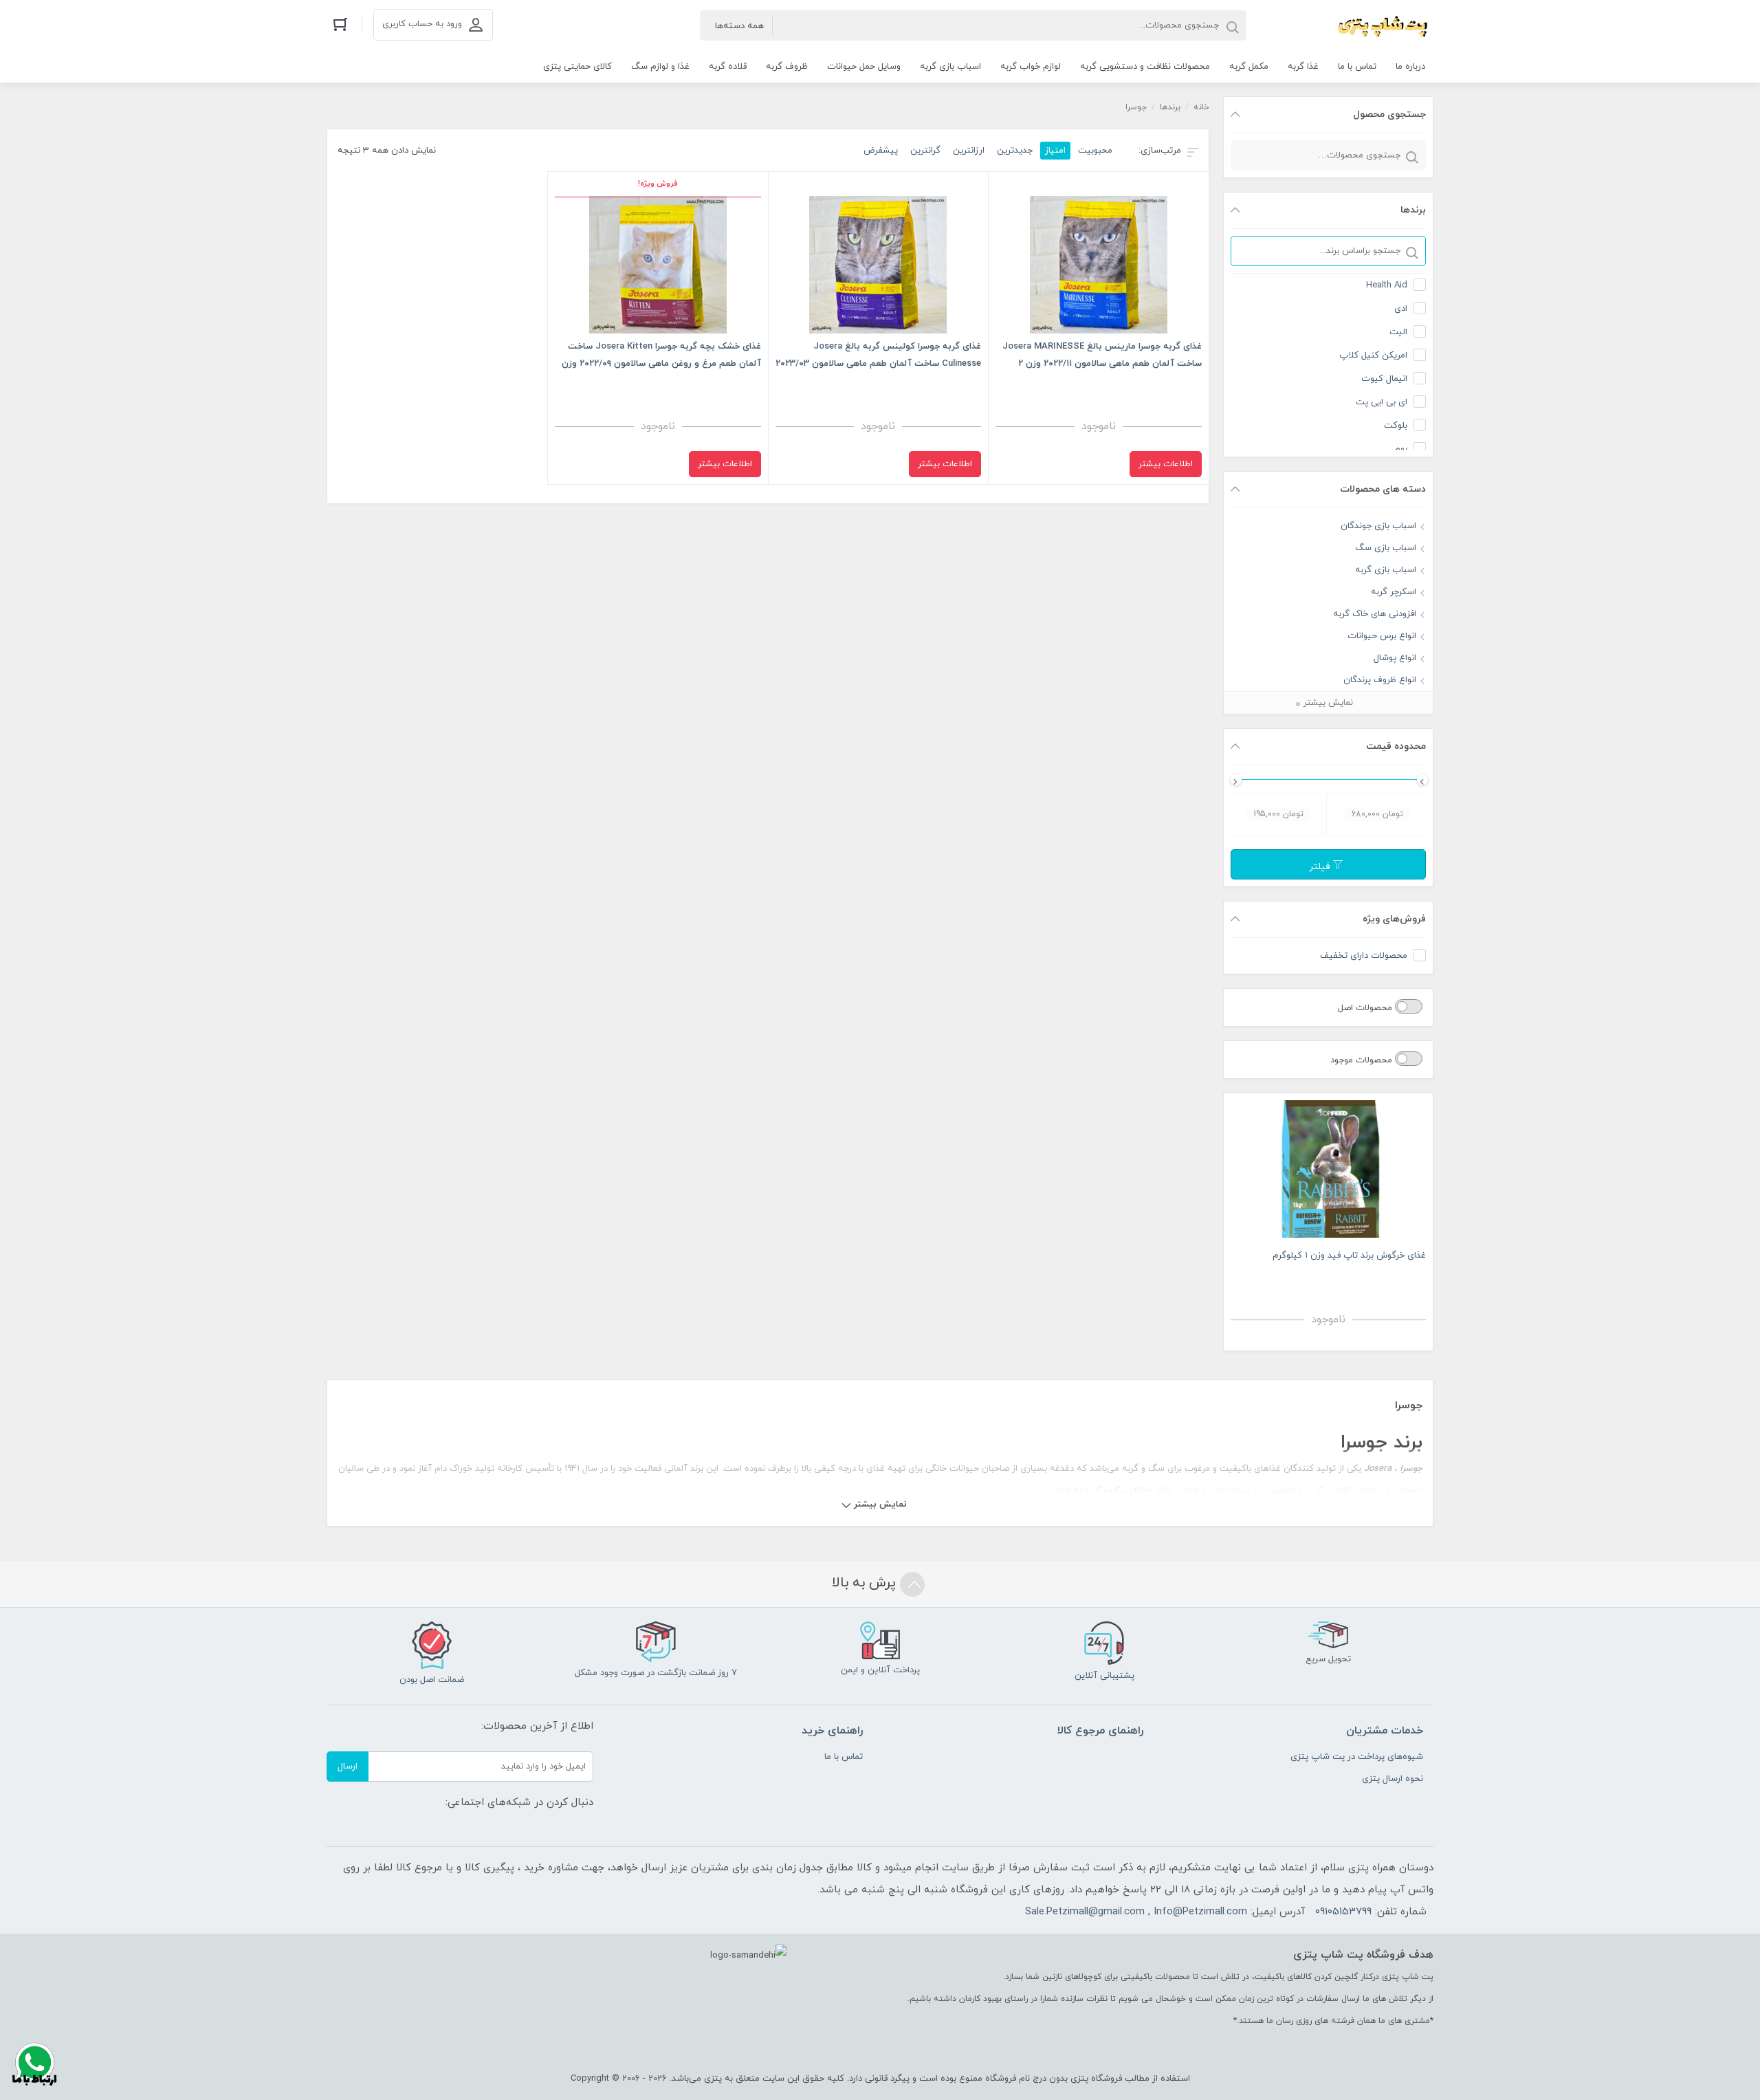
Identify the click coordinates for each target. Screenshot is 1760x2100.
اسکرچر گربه (1394, 592)
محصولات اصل (1366, 1008)
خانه (1201, 107)
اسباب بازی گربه (1386, 570)
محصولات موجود (1363, 1060)
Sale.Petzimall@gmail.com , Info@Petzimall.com (1136, 1912)
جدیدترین (1015, 151)
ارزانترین (969, 151)
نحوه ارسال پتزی (1393, 1779)
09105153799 (1343, 1912)
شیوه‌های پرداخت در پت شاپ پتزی (1357, 1757)
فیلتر (1321, 867)
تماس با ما (844, 1757)
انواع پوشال (1395, 658)
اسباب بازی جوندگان (1378, 526)
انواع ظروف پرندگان (1380, 680)
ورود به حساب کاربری (422, 24)
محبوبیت (1095, 151)
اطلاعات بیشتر (1166, 464)
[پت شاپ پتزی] (1347, 25)
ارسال (348, 1767)
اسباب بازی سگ (1386, 548)
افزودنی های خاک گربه (1375, 614)
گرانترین (925, 151)
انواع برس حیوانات (1382, 636)
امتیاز (1055, 151)
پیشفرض (881, 151)
